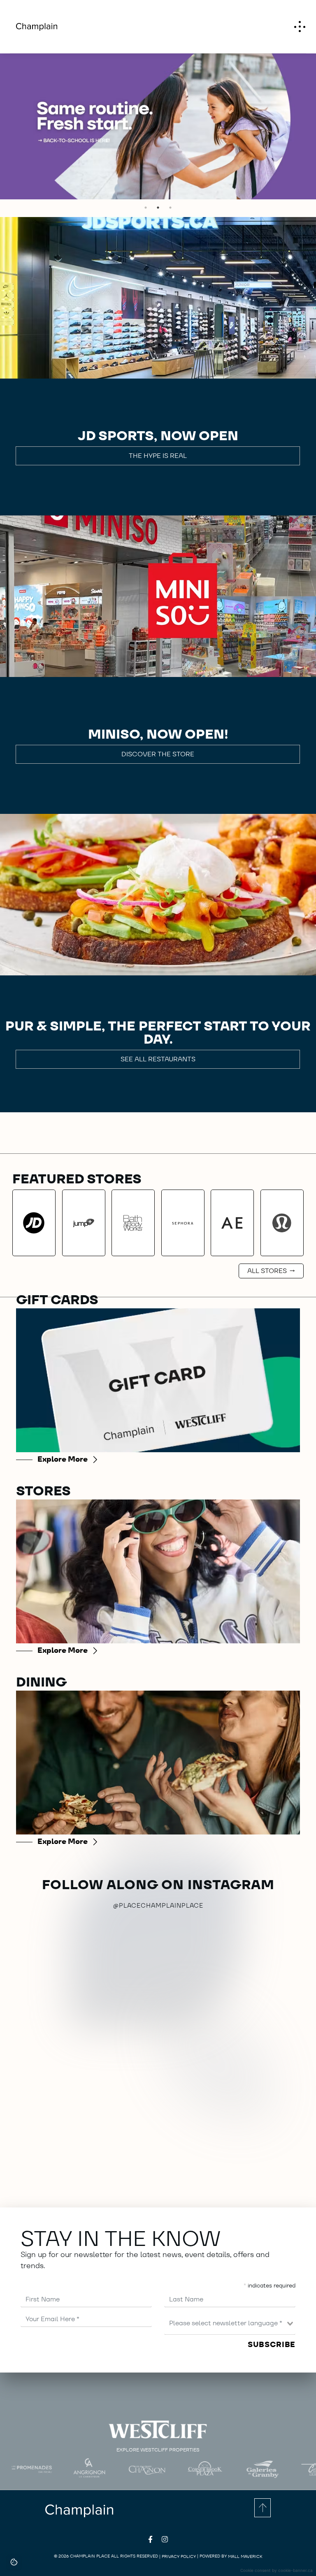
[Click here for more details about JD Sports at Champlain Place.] (34, 1223)
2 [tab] (158, 208)
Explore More (63, 1459)
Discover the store (158, 754)
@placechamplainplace (158, 1905)
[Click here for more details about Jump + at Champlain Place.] (84, 1223)
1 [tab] (146, 208)
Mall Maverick (245, 2556)
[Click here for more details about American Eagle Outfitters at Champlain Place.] (232, 1223)
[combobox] (230, 2323)
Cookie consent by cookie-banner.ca (276, 2570)
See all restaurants (158, 1059)
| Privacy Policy (178, 2556)
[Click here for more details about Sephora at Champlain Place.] (183, 1223)
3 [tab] (170, 208)
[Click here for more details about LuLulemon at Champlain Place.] (282, 1223)
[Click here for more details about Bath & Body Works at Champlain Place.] (133, 1223)
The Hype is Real (158, 456)
